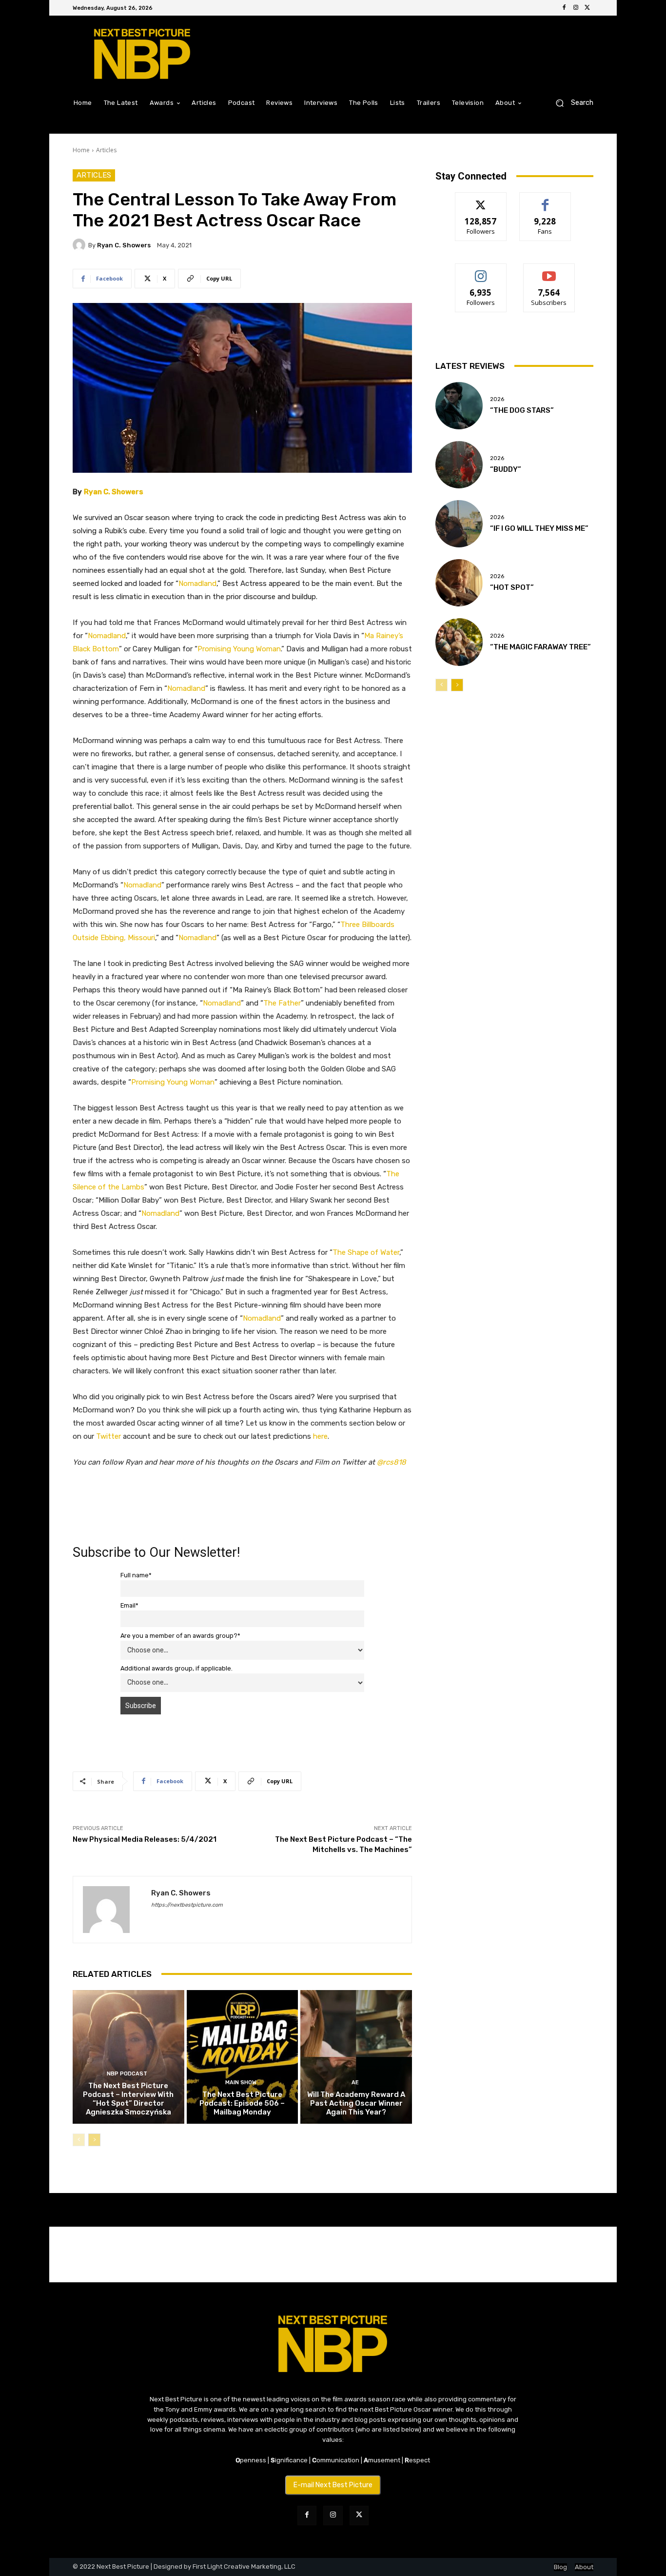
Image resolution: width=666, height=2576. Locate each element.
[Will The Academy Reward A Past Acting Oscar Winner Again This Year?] (356, 2057)
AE (355, 2083)
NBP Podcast (127, 2074)
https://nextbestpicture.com (187, 1905)
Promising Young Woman (239, 649)
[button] (571, 103)
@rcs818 (392, 1462)
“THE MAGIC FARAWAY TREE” (540, 647)
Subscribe (549, 271)
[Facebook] (564, 8)
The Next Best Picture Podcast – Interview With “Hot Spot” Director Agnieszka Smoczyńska (128, 2099)
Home (81, 150)
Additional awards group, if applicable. (176, 1668)
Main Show (241, 2083)
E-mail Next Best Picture (333, 2485)
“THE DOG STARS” (522, 410)
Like (545, 200)
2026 (497, 399)
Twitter (108, 1436)
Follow (481, 200)
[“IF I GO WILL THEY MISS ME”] (459, 524)
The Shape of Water (366, 1252)
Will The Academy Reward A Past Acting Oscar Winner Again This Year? (356, 2103)
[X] (588, 8)
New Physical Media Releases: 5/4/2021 (145, 1839)
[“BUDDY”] (459, 465)
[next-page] (94, 2140)
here (320, 1436)
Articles (106, 150)
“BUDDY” (506, 469)
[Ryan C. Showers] (80, 245)
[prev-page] (79, 2140)
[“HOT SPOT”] (459, 583)
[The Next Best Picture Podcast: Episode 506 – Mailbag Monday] (243, 2057)
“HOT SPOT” (512, 587)
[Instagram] (576, 8)
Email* (129, 1605)
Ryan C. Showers (124, 245)
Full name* (136, 1575)
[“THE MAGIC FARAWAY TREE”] (459, 642)
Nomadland (197, 584)
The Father (282, 1003)
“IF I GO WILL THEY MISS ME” (539, 528)
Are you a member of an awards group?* (180, 1636)
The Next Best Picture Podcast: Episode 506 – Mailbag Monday (242, 2103)
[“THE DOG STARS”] (459, 406)
